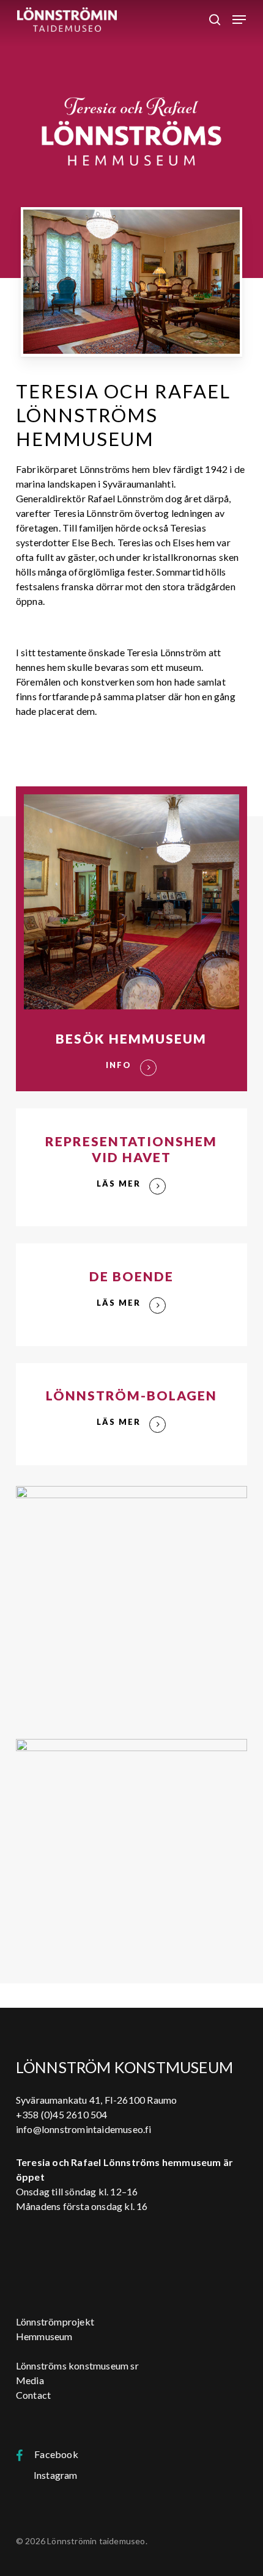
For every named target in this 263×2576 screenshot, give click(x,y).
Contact (33, 2395)
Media (30, 2380)
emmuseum (48, 2336)
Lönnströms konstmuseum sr (77, 2366)
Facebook (50, 2454)
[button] (239, 20)
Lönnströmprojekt (55, 2322)
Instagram (52, 2475)
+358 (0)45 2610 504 (62, 2114)
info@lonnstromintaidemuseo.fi (84, 2129)
